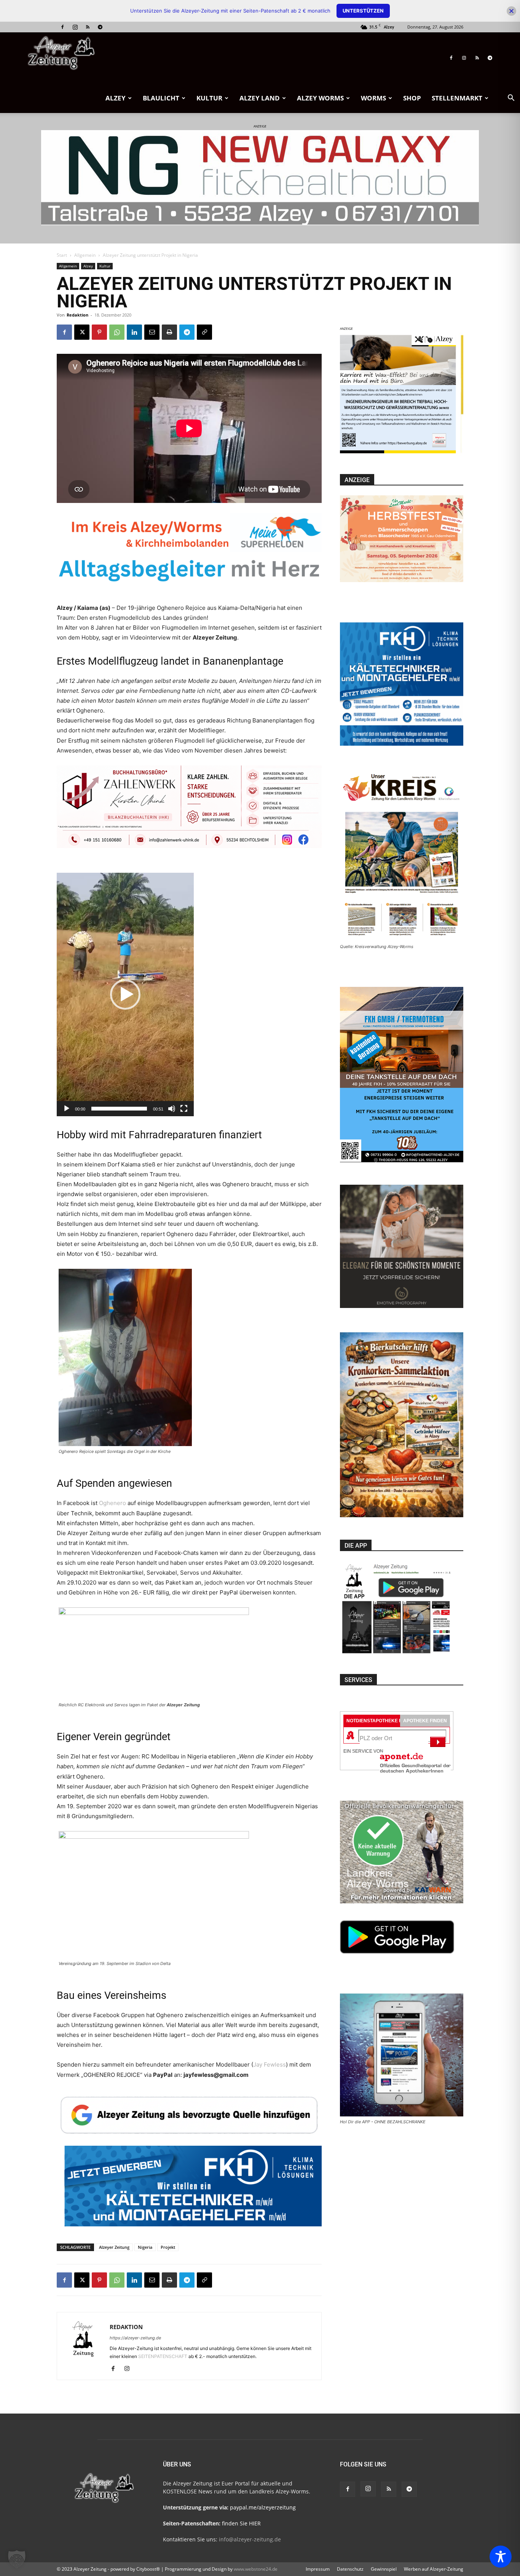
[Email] (152, 332)
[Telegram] (100, 27)
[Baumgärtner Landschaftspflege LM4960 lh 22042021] (189, 2210)
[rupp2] (189, 554)
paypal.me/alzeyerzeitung (263, 2507)
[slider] (119, 1109)
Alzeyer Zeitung (114, 2247)
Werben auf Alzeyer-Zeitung (434, 2569)
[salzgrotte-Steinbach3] (260, 178)
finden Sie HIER (241, 2523)
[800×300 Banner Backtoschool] (189, 815)
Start (62, 255)
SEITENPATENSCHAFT (163, 2356)
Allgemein (85, 255)
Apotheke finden (425, 1721)
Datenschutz (350, 2569)
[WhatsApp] (117, 332)
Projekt (168, 2247)
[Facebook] (62, 27)
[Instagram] (75, 27)
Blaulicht (161, 98)
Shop (412, 98)
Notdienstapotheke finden (381, 1721)
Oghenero (112, 1503)
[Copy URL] (204, 332)
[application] (125, 994)
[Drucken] (169, 332)
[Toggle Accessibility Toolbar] (501, 2557)
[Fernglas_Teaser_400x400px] (402, 454)
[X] (82, 332)
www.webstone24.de (256, 2569)
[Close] (511, 11)
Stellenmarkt (457, 98)
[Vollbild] (184, 1109)
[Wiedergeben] (67, 1109)
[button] (511, 99)
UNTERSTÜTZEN (363, 11)
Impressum (318, 2569)
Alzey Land (260, 98)
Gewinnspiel (384, 2569)
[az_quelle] (189, 2114)
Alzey (116, 98)
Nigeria (145, 2247)
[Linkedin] (134, 332)
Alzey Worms (320, 98)
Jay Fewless (270, 2064)
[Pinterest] (99, 332)
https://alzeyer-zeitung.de (135, 2338)
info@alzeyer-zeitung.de (250, 2539)
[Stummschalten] (172, 1109)
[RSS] (88, 27)
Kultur (209, 98)
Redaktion (77, 315)
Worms (373, 98)
